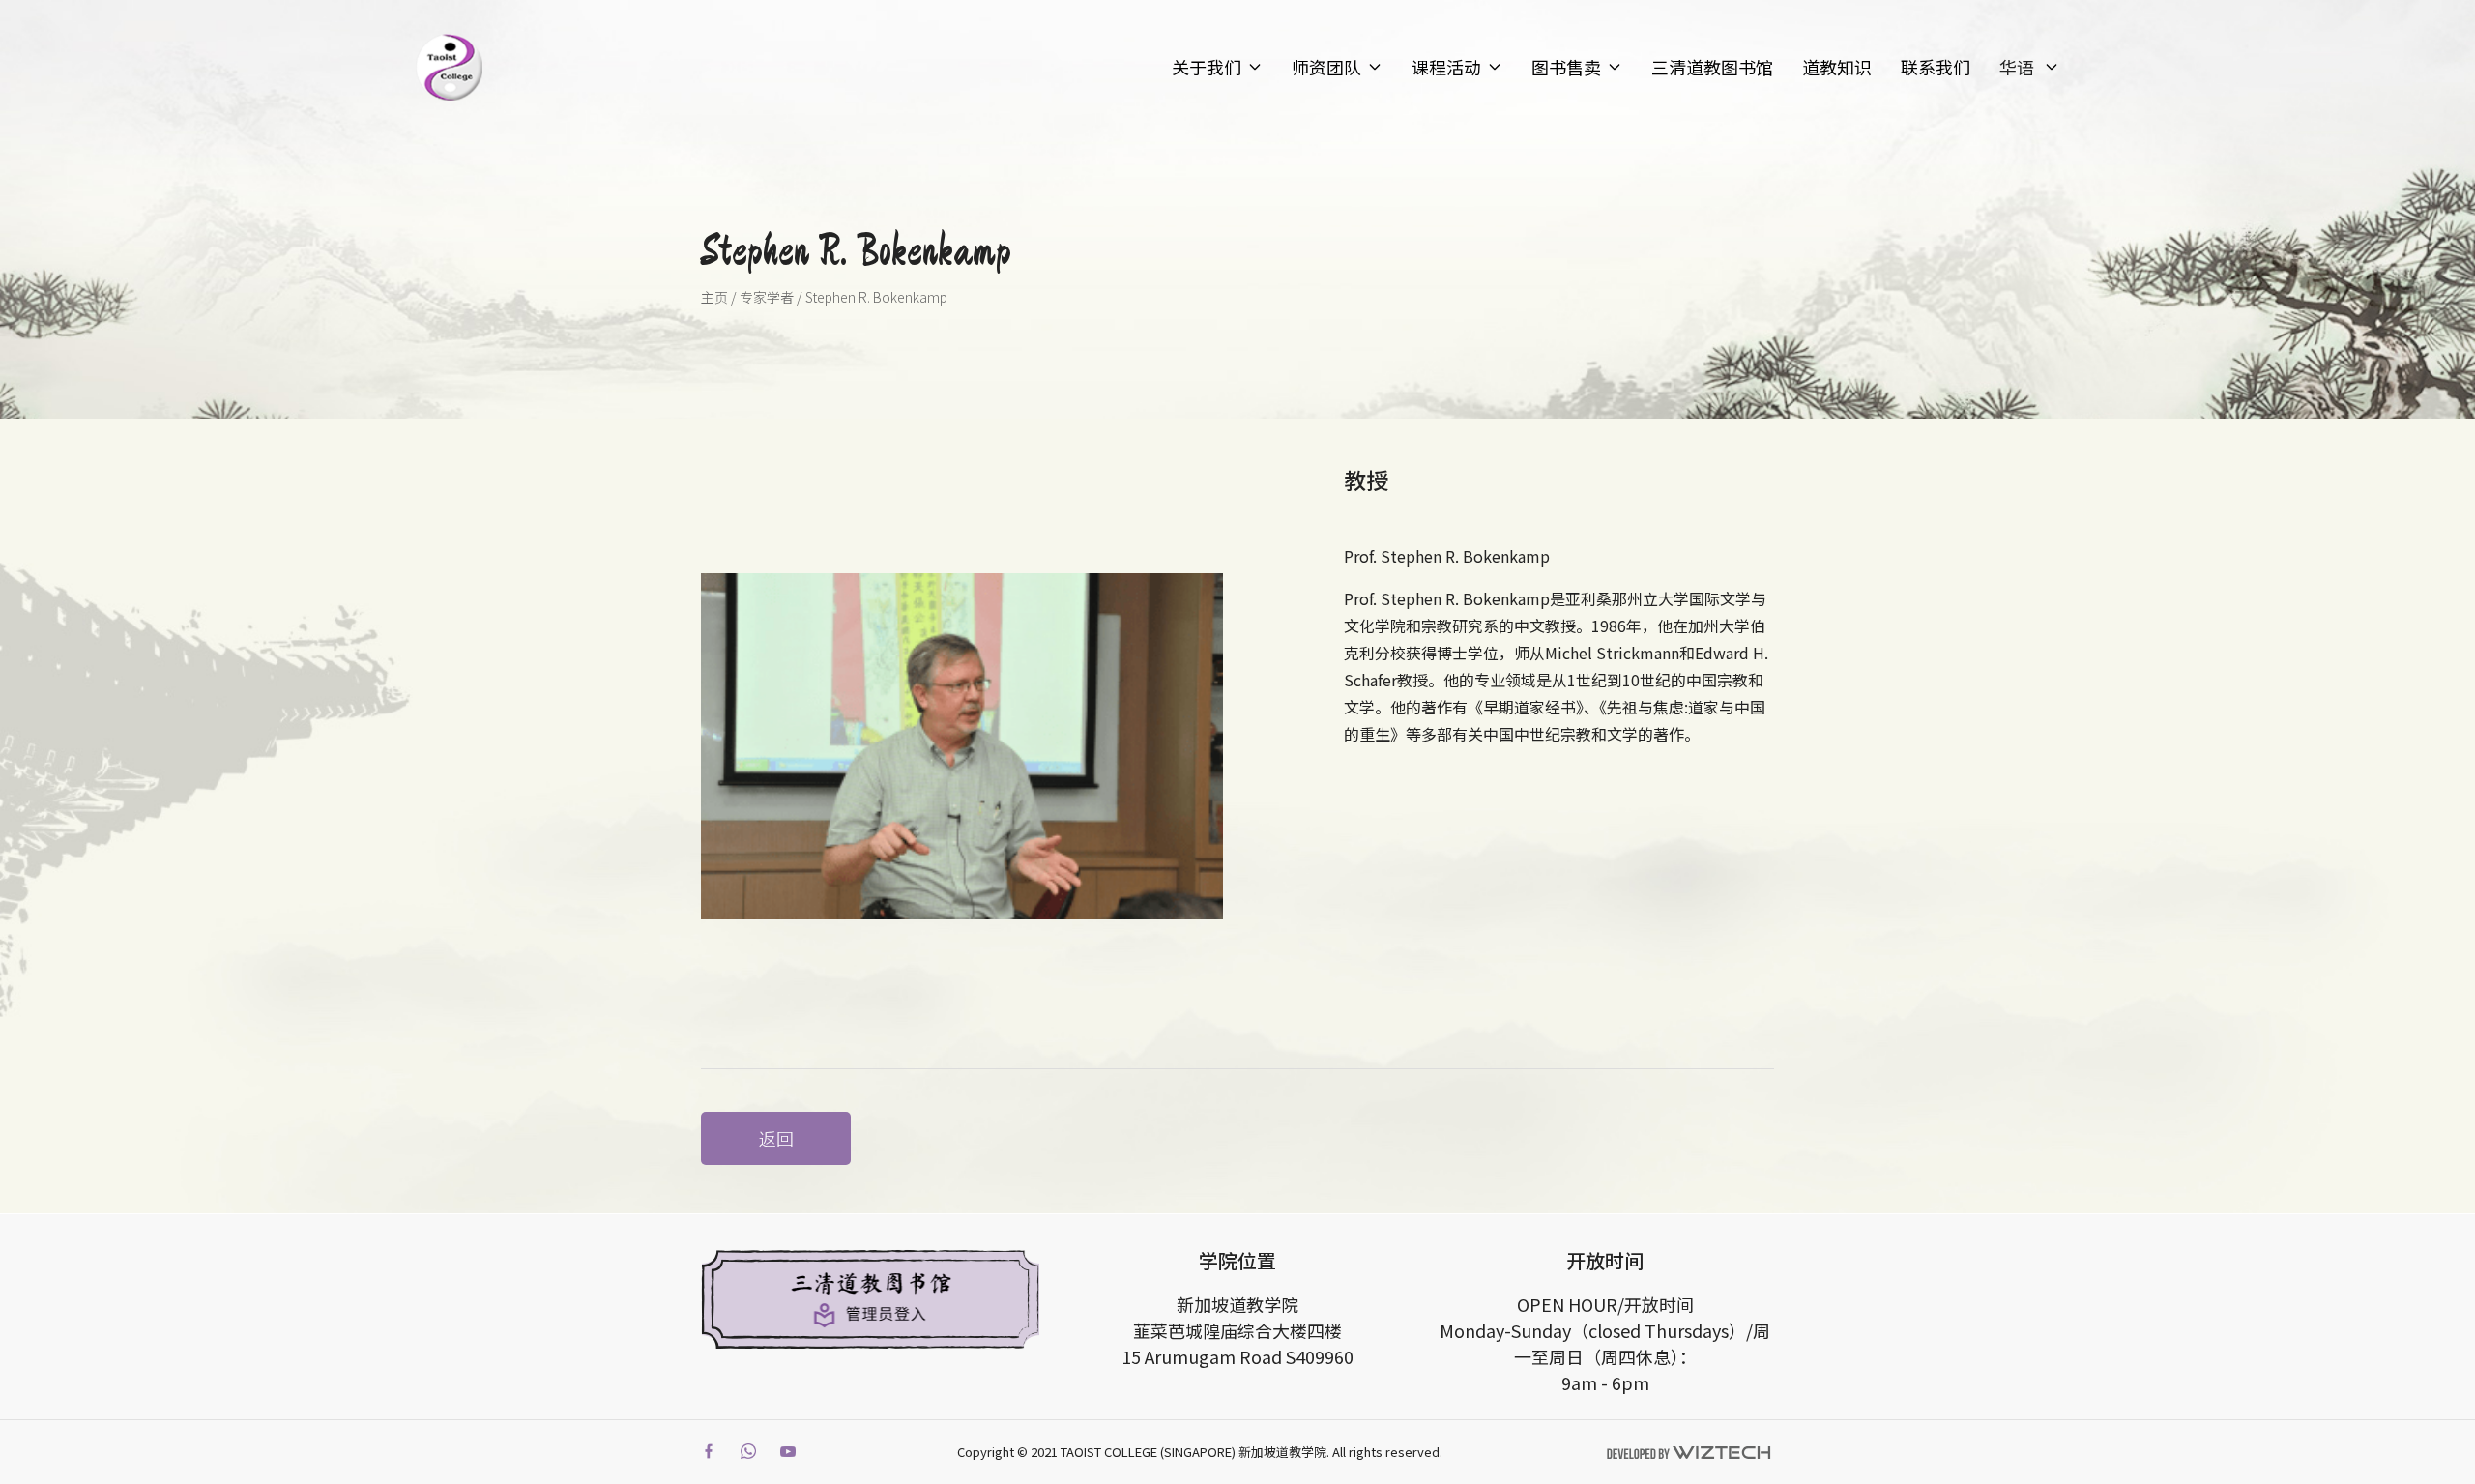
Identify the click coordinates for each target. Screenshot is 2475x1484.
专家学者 (767, 297)
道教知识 (1837, 67)
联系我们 (1936, 67)
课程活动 (1446, 67)
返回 (776, 1138)
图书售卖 (1566, 67)
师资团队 (1326, 67)
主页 (714, 297)
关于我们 (1207, 67)
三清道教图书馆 (1712, 67)
